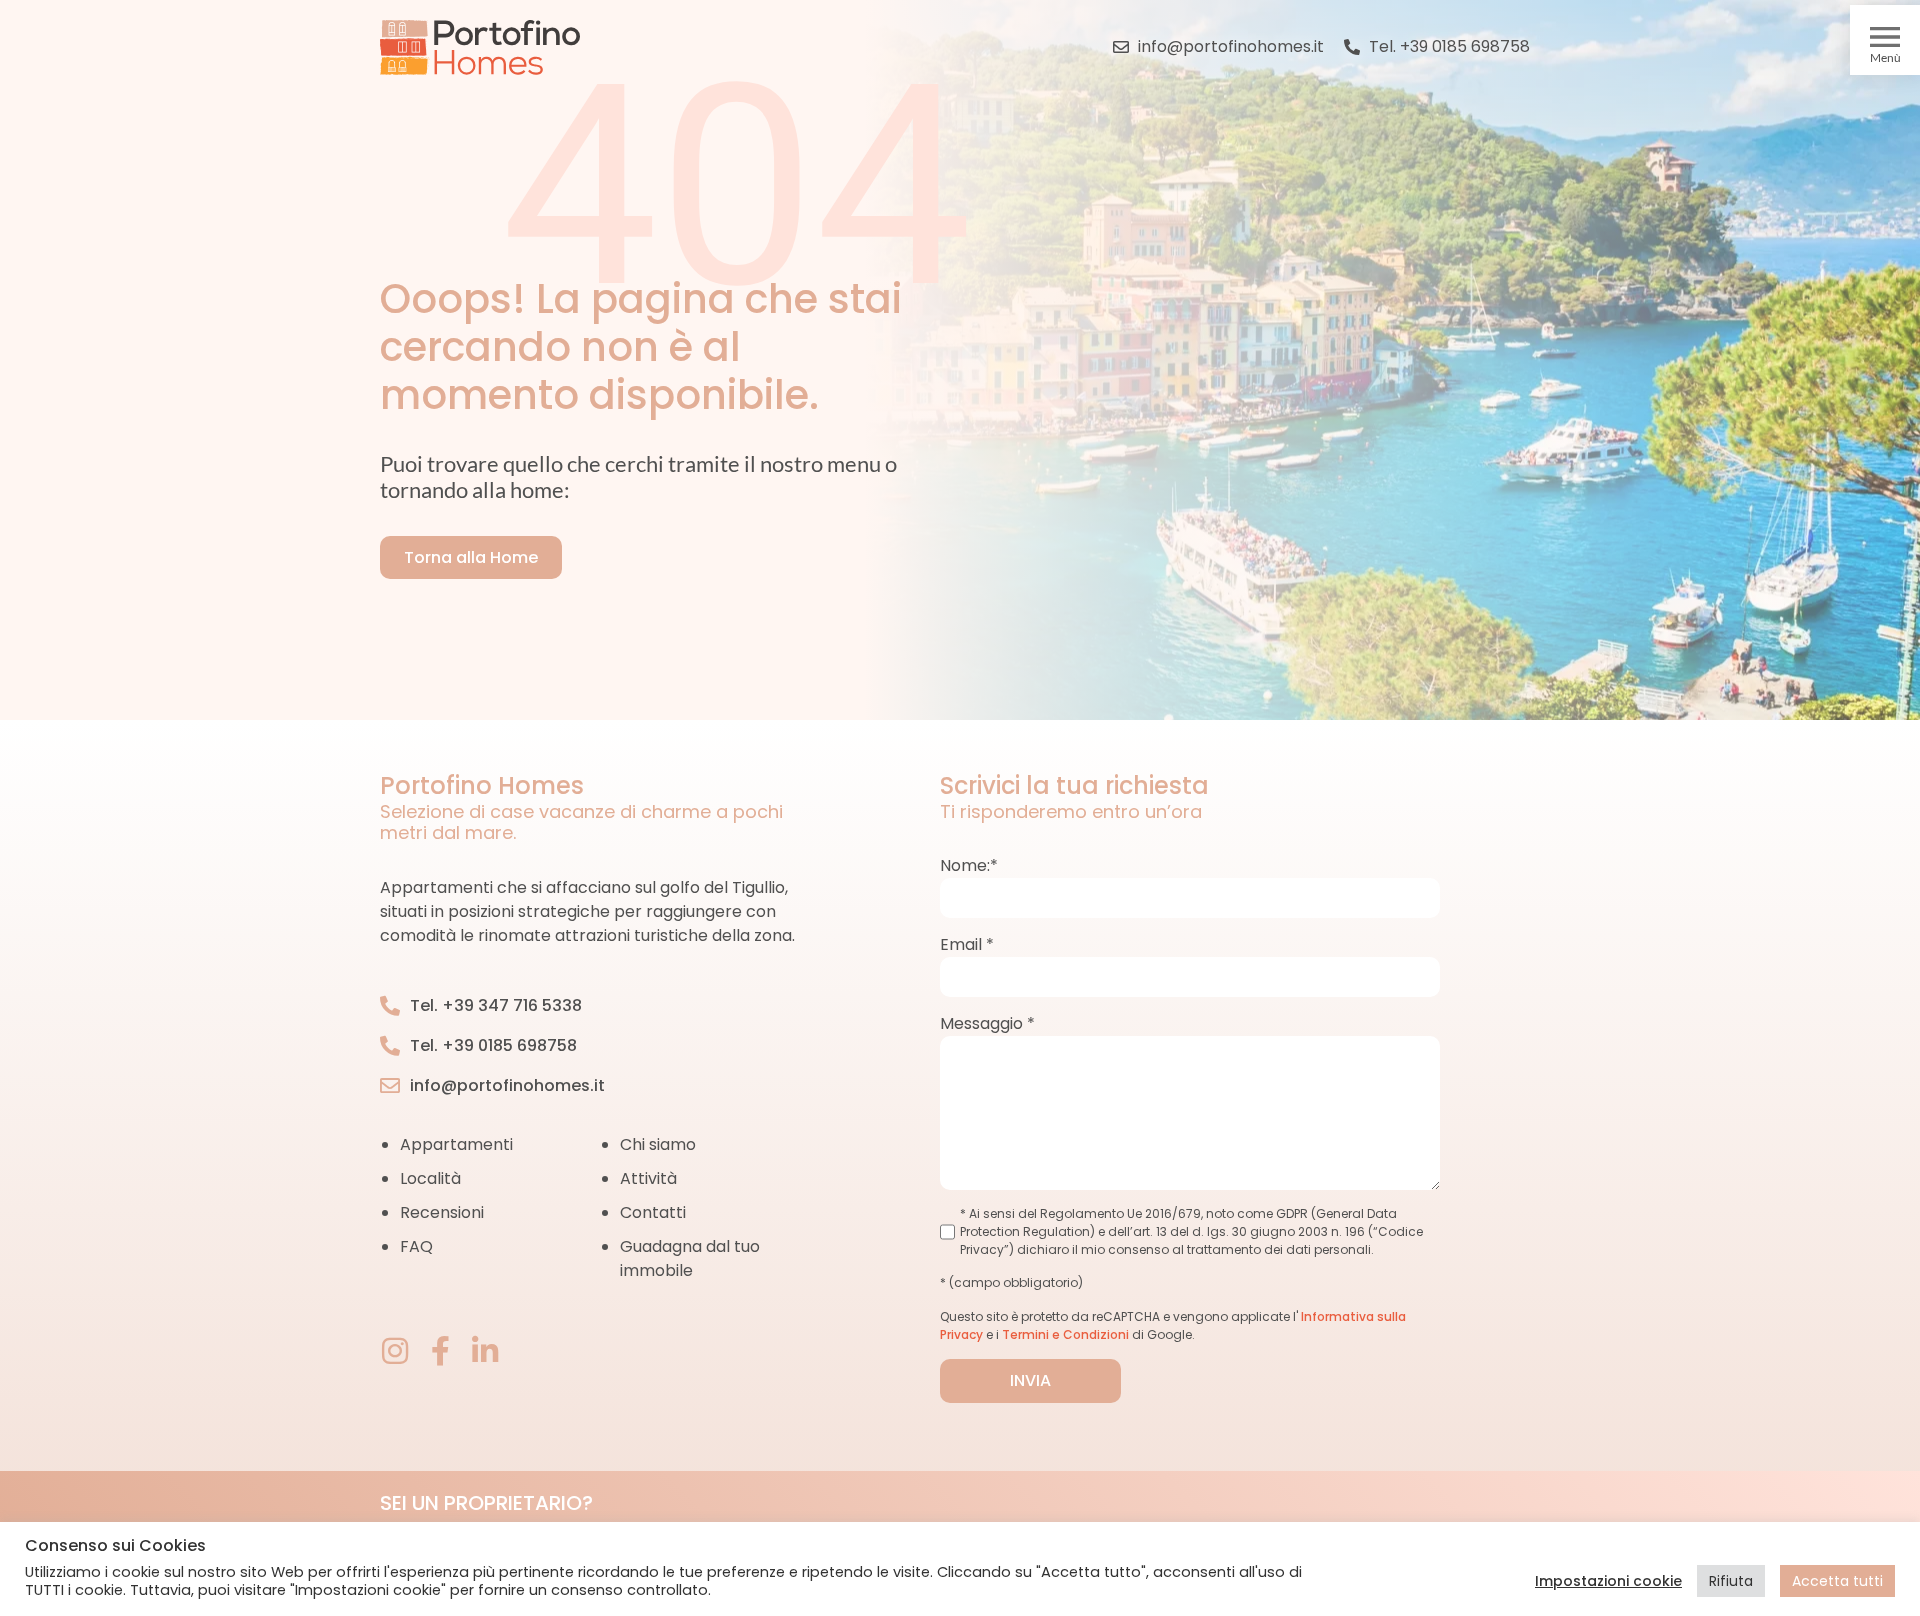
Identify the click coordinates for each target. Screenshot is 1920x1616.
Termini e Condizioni (1065, 1334)
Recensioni (442, 1212)
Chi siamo (658, 1144)
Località (430, 1178)
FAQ (416, 1246)
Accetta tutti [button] (1837, 1581)
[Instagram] (395, 1351)
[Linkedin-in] (485, 1351)
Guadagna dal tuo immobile (690, 1258)
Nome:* (969, 865)
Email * (967, 944)
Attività (648, 1178)
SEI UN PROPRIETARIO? (486, 1503)
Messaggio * (987, 1023)
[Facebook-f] (440, 1351)
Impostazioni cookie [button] (1608, 1581)
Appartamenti (456, 1144)
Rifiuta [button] (1731, 1581)
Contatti (653, 1212)
